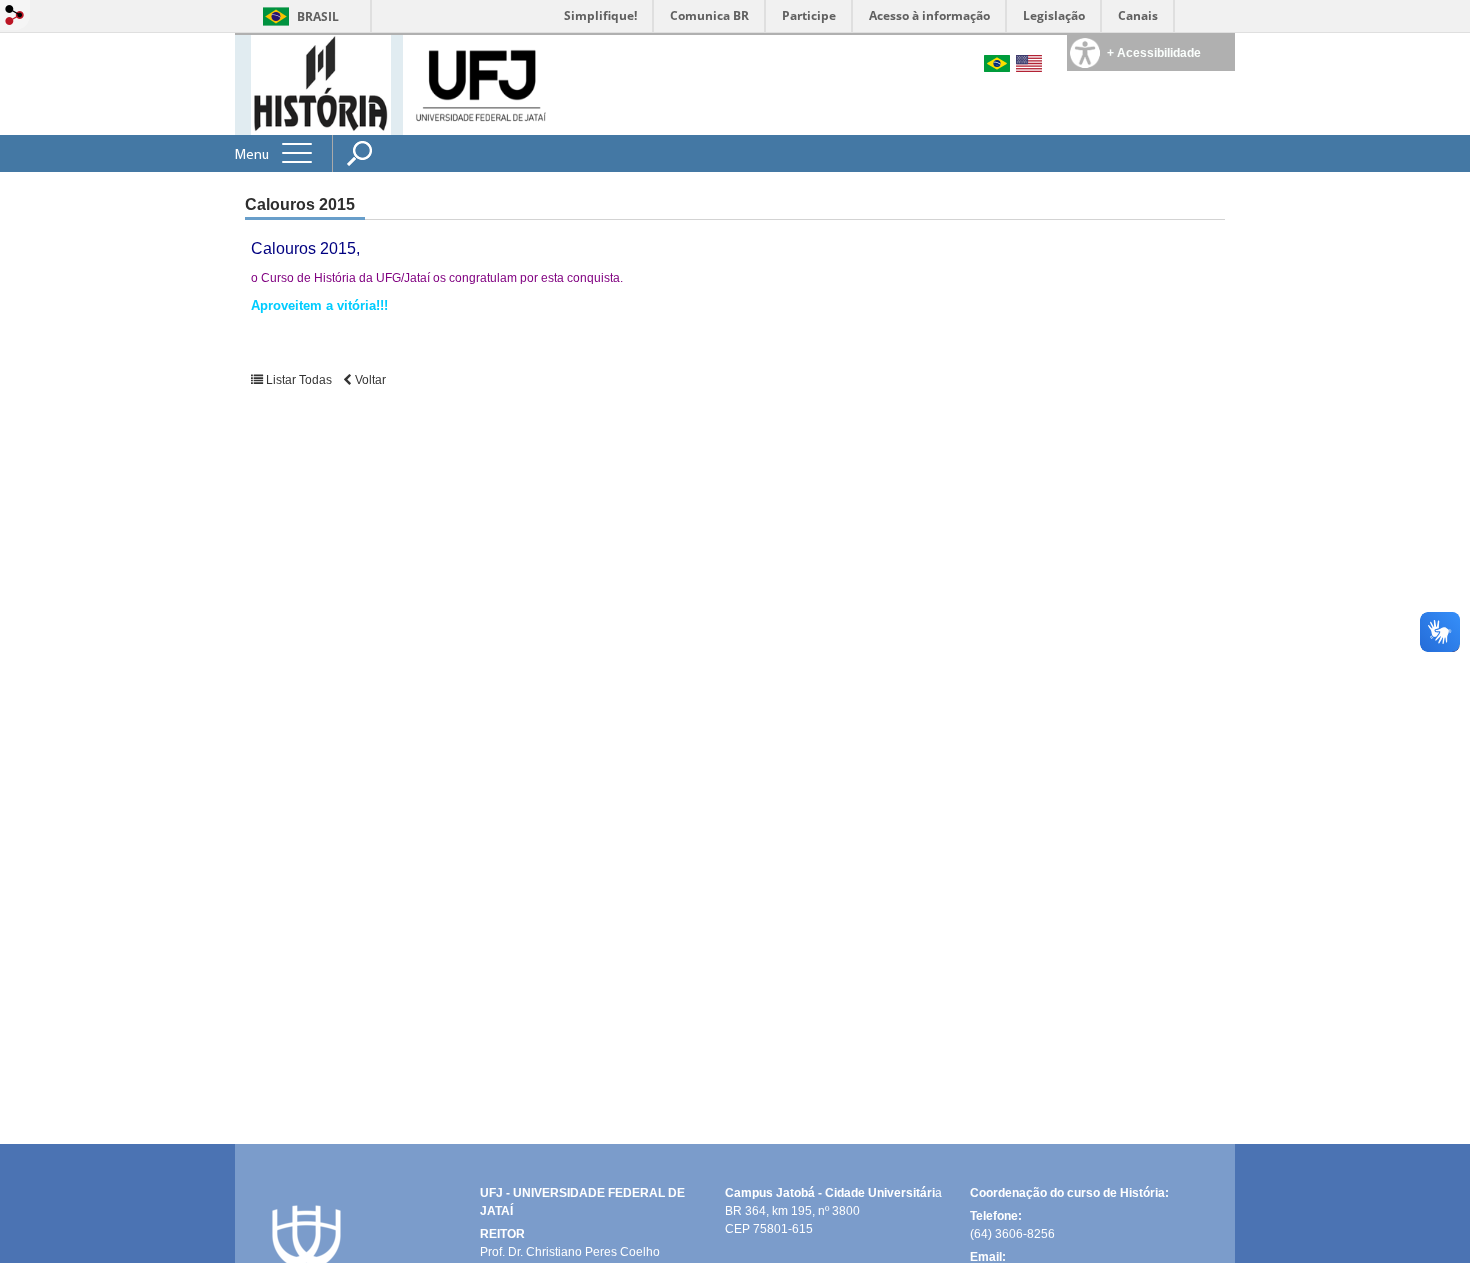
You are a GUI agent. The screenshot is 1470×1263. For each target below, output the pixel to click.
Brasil (318, 16)
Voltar (369, 380)
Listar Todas (299, 380)
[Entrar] (15, 16)
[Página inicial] (321, 83)
